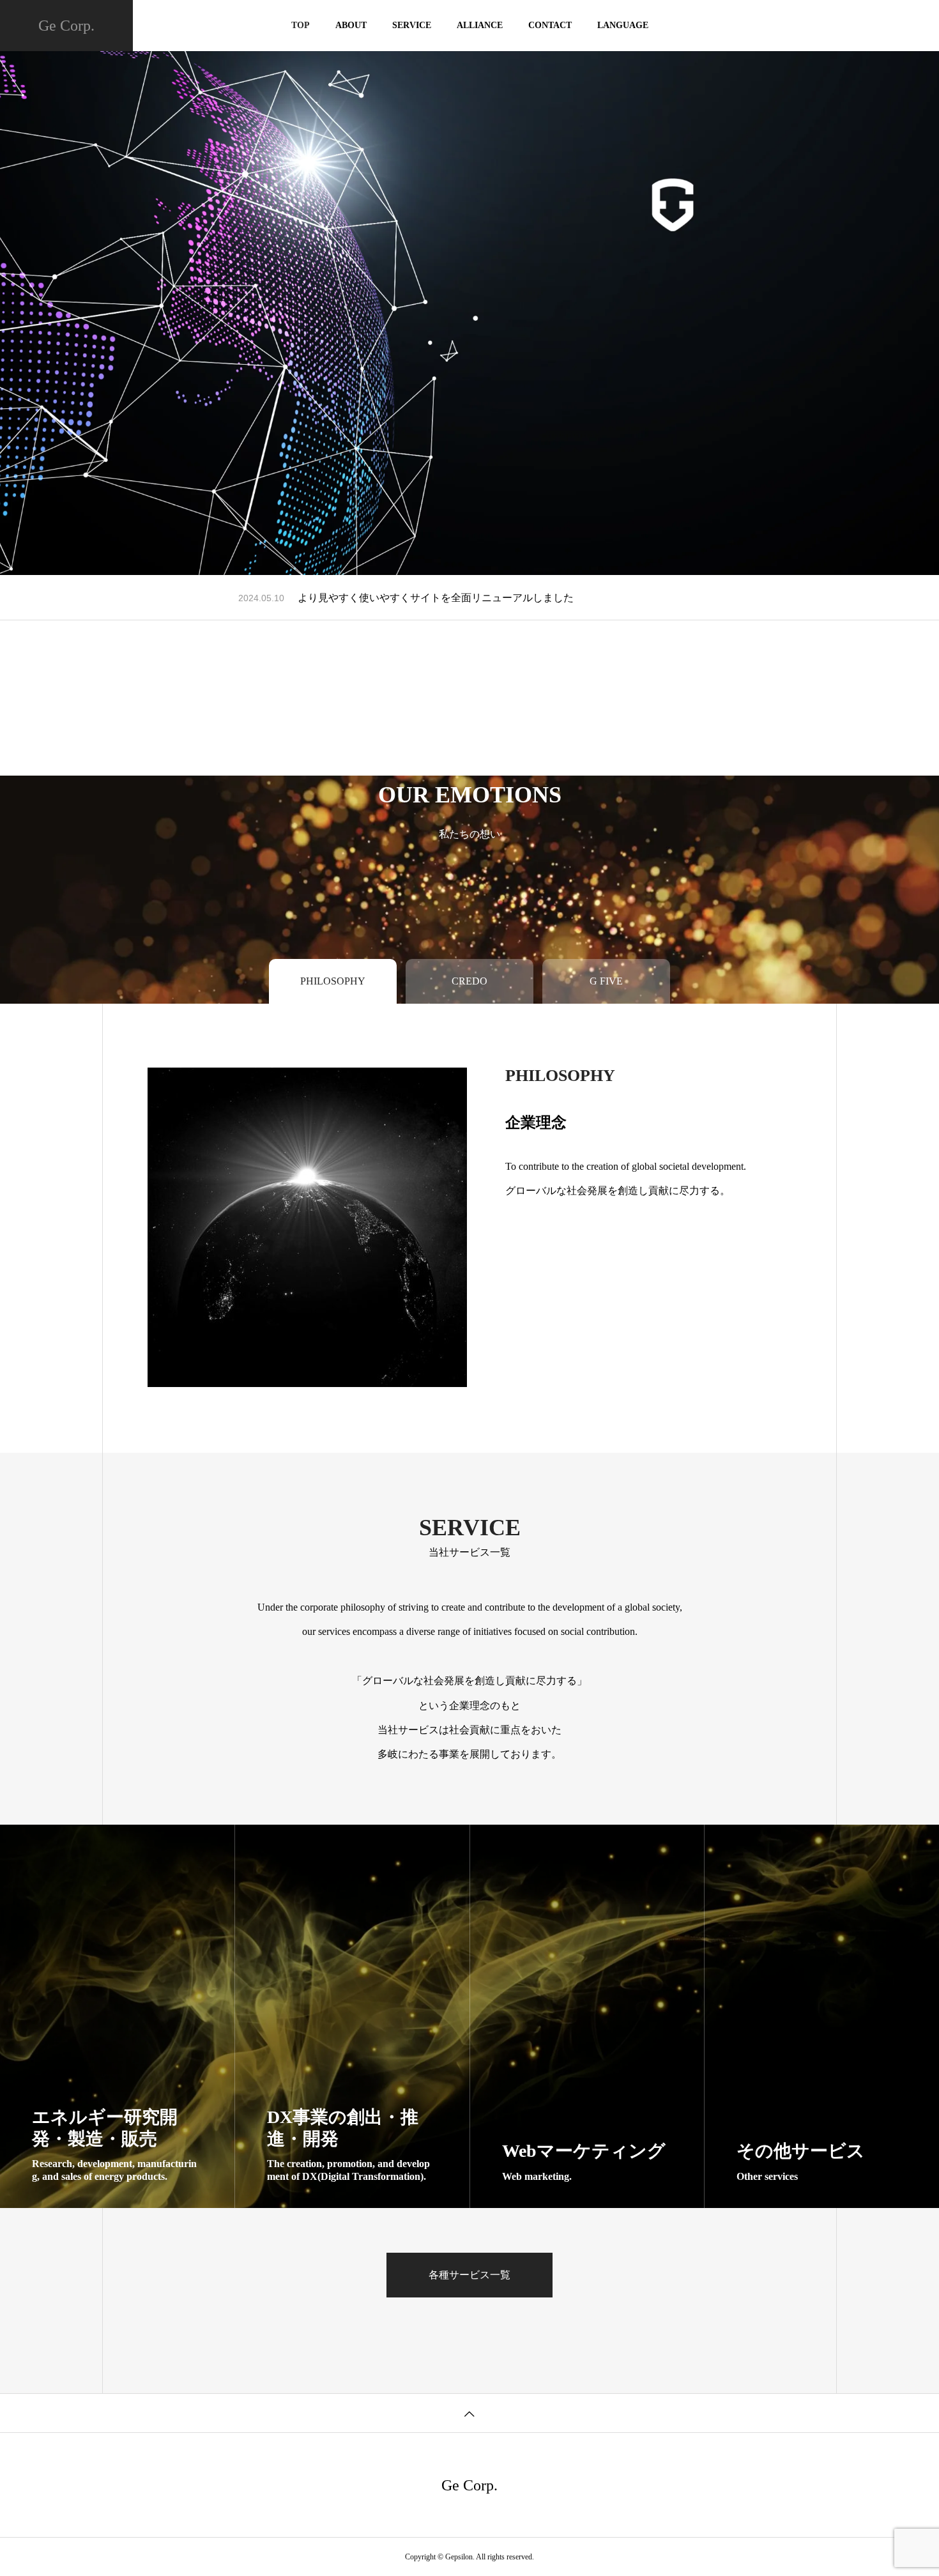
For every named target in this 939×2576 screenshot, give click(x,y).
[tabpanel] (469, 287)
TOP (301, 25)
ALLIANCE (480, 25)
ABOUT (351, 25)
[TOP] (469, 2413)
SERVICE (412, 25)
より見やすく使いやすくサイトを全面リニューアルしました (436, 598)
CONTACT (550, 25)
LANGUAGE (623, 25)
